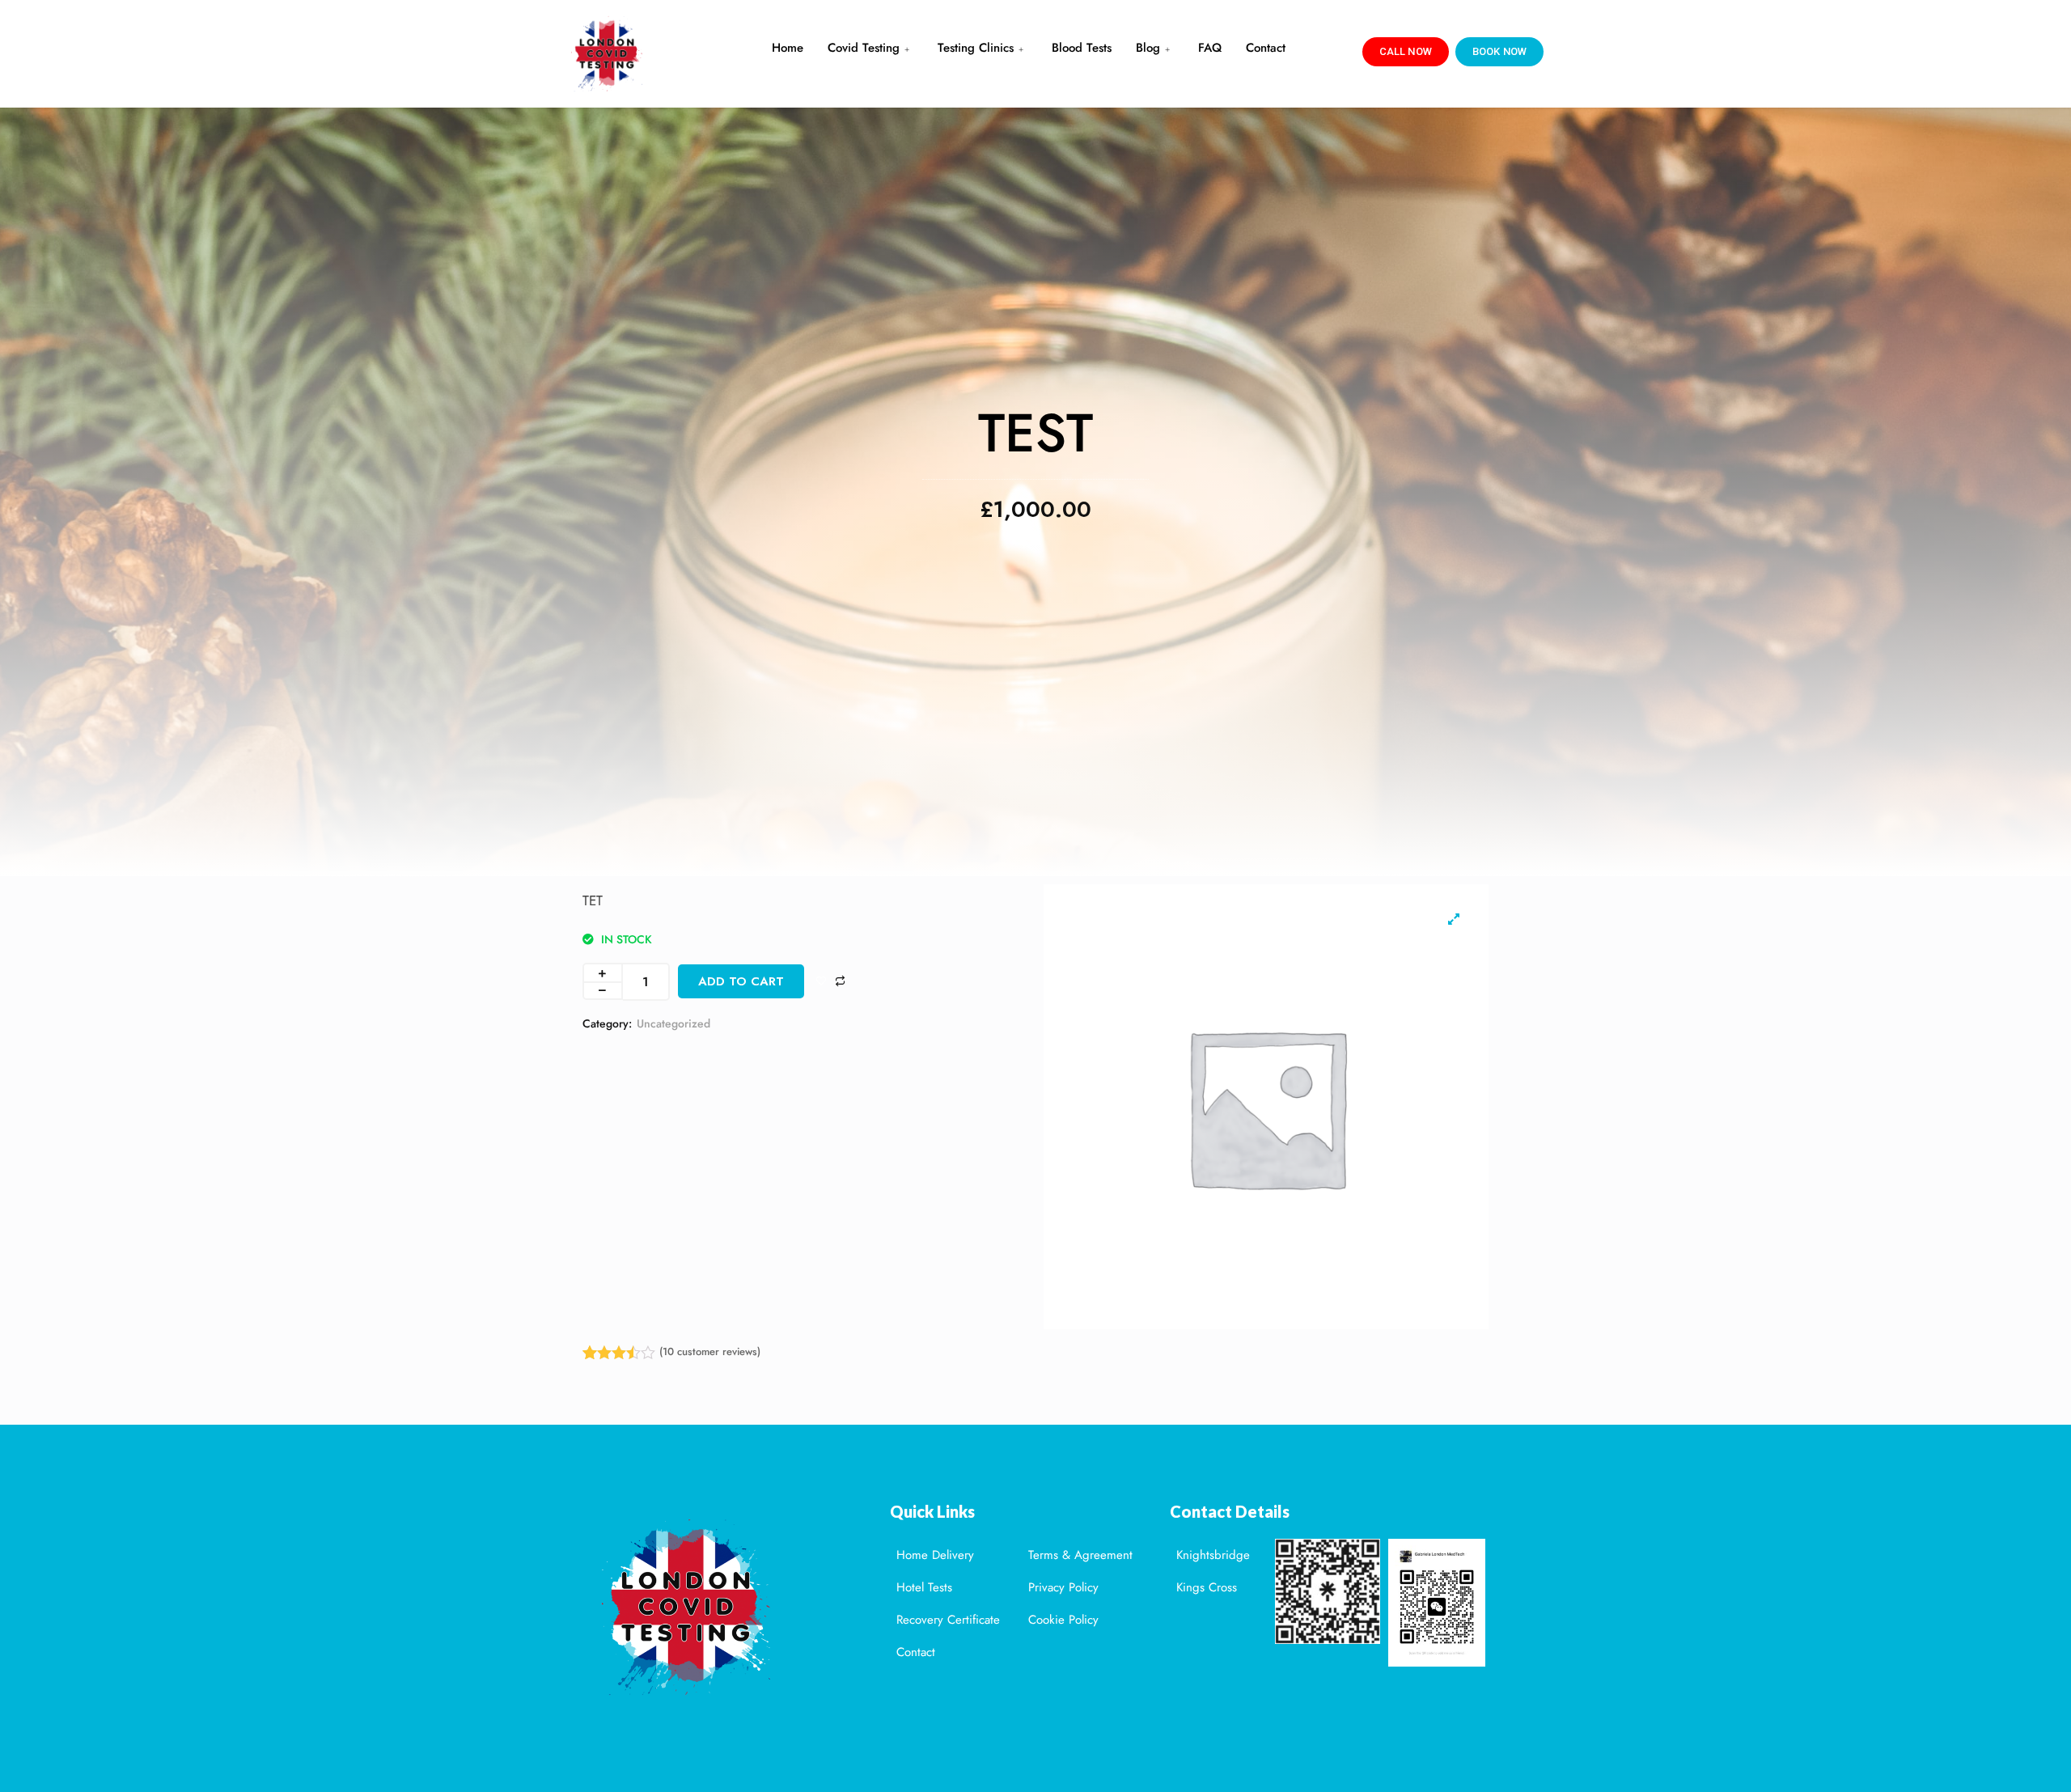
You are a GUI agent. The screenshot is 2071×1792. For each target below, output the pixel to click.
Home (788, 48)
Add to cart (741, 981)
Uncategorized (673, 1023)
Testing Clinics (976, 48)
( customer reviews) (710, 1352)
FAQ (1210, 48)
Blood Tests (1082, 48)
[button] (1406, 52)
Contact (1266, 48)
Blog (1148, 48)
